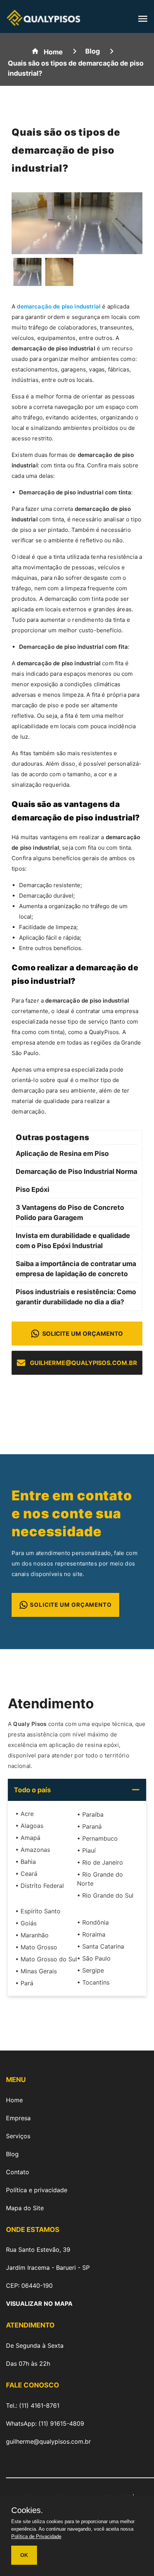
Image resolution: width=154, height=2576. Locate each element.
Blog (12, 2154)
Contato (18, 2172)
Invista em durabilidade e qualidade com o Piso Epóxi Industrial (73, 1241)
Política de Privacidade (36, 2536)
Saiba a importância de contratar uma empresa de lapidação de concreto (76, 1269)
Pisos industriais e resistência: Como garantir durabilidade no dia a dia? (76, 1297)
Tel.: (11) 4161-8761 (33, 2405)
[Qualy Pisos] (43, 22)
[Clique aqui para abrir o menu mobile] (143, 21)
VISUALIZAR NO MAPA (39, 2304)
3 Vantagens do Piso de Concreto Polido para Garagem (70, 1212)
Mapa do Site (25, 2208)
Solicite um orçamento (83, 1334)
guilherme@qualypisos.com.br (84, 1363)
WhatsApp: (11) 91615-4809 (45, 2423)
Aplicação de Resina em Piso (62, 1153)
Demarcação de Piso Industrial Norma (76, 1171)
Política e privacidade (37, 2190)
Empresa (18, 2118)
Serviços (18, 2136)
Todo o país (32, 1790)
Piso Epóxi (33, 1189)
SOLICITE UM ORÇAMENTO (71, 1605)
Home (14, 2100)
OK (24, 2555)
